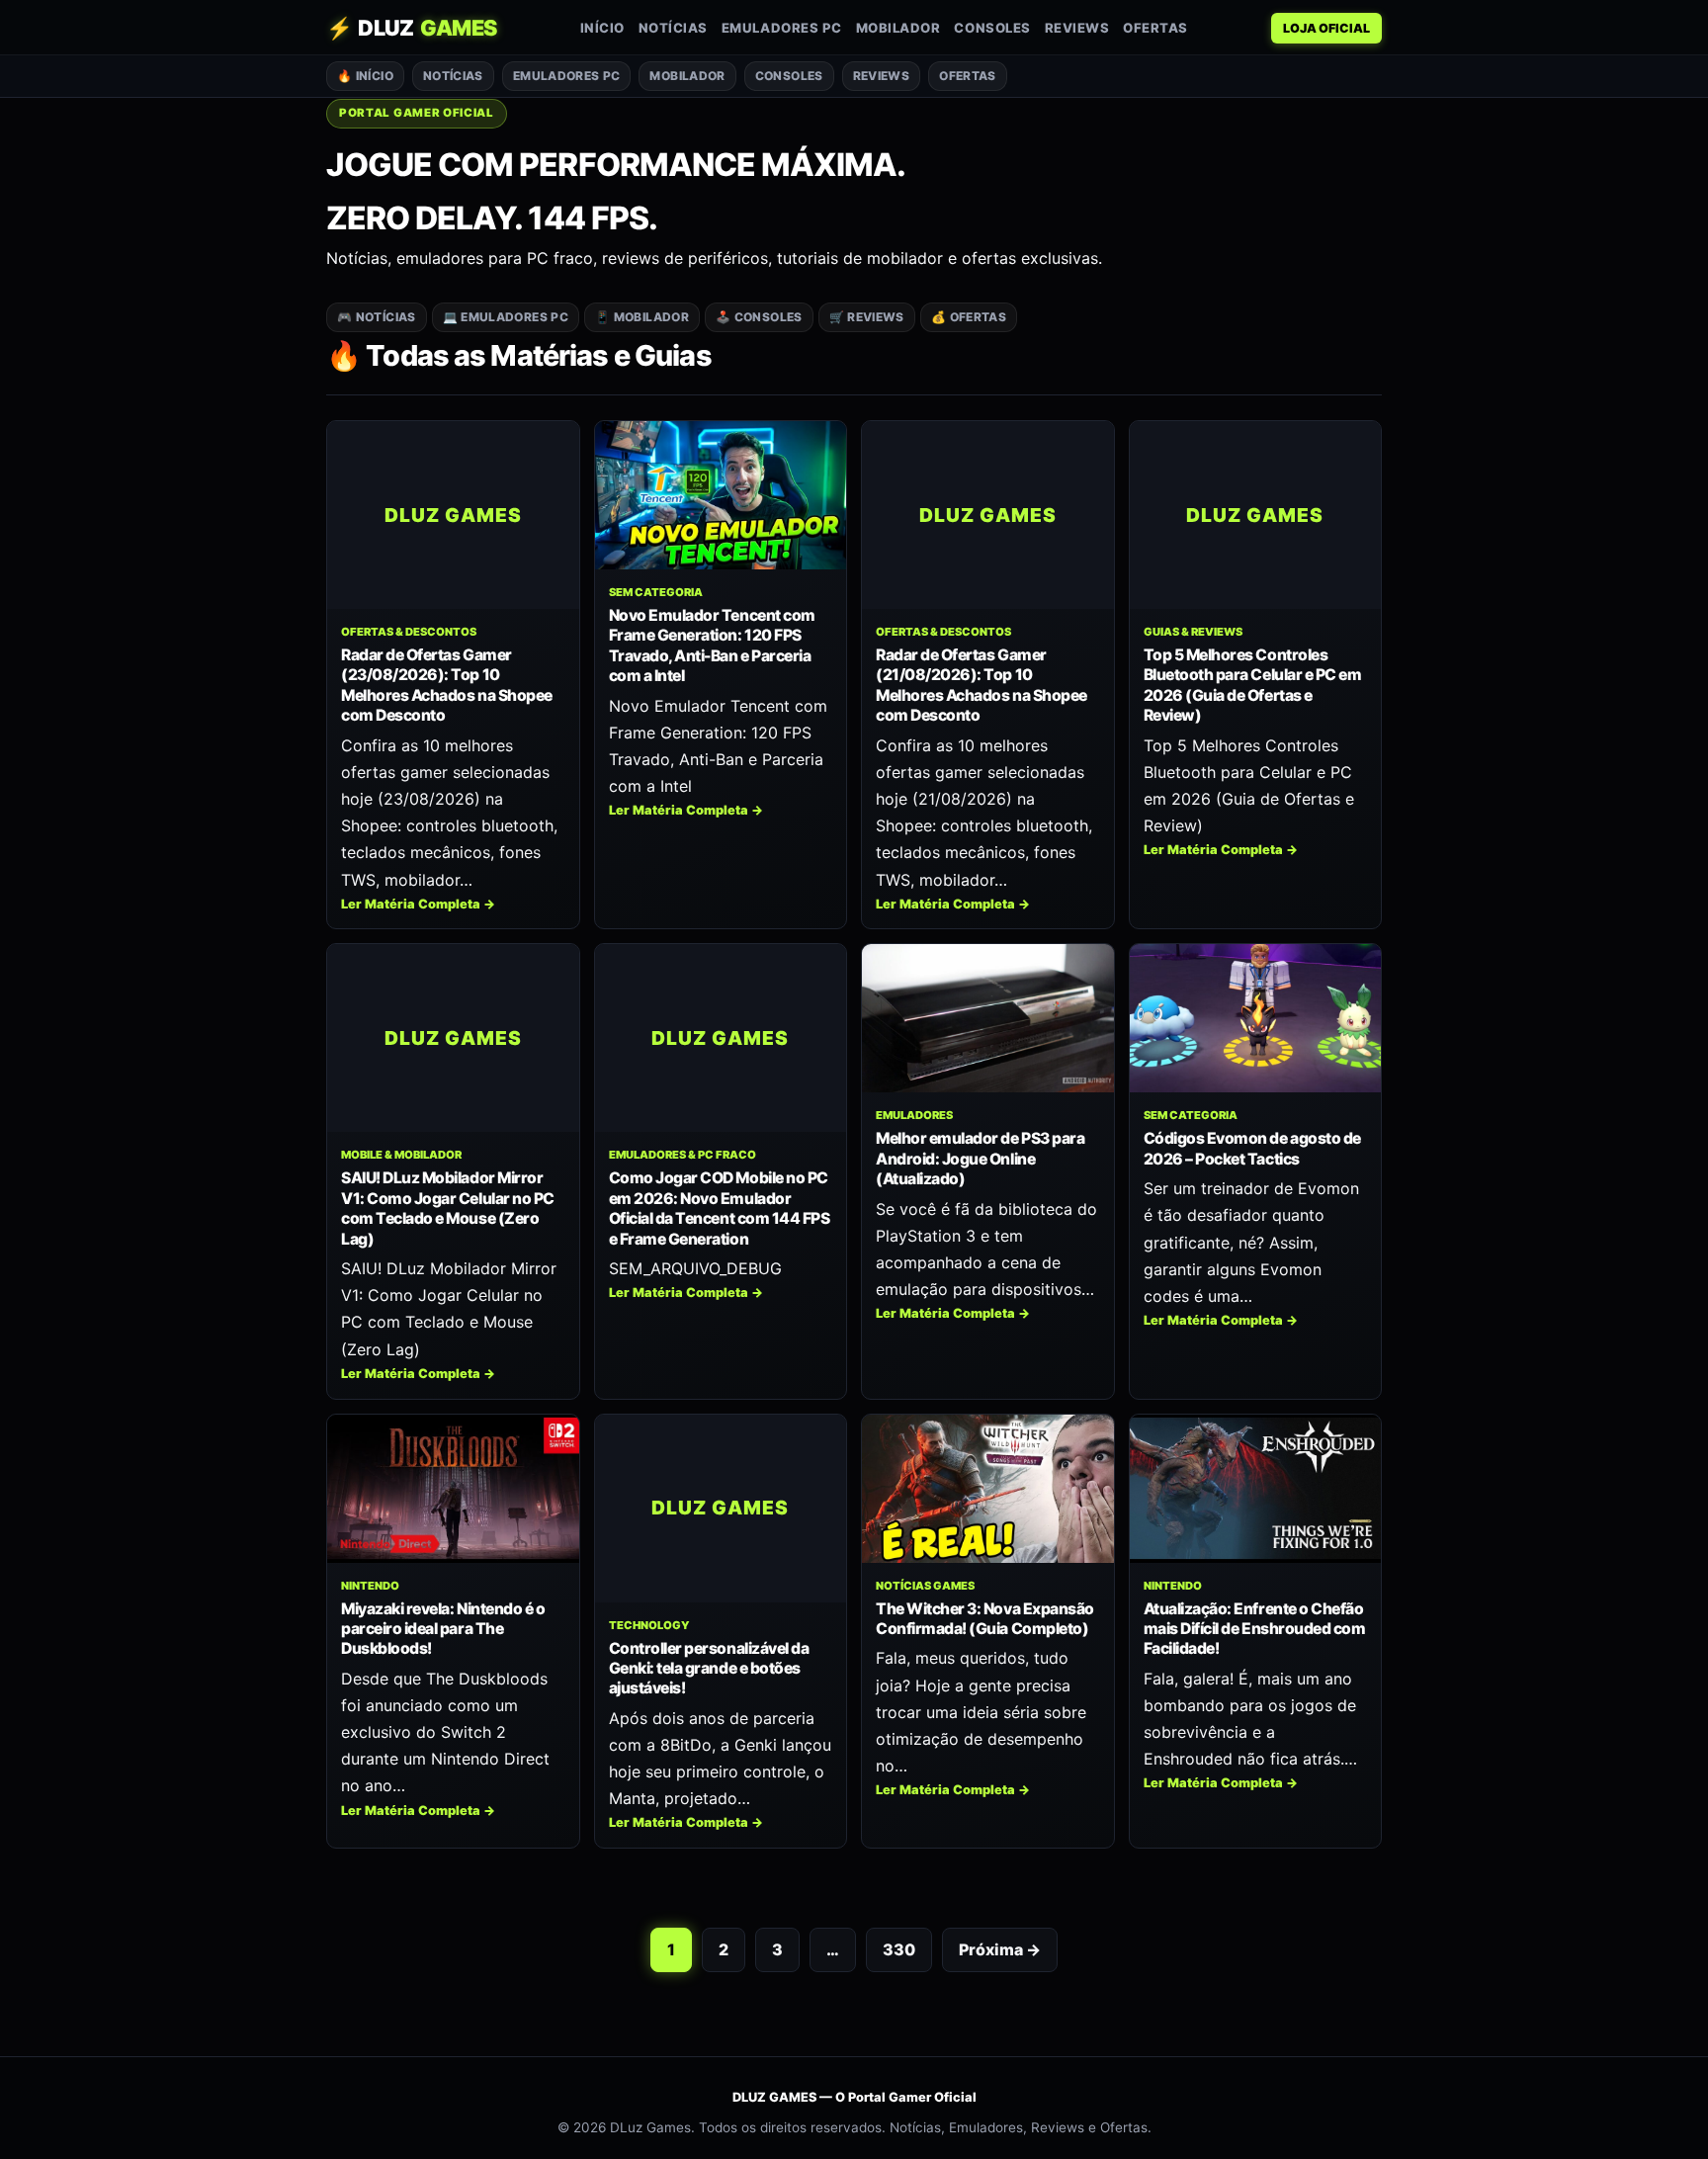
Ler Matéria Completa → (418, 904)
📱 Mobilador (642, 317)
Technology (649, 1625)
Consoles (992, 28)
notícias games (925, 1586)
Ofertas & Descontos (409, 632)
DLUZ (412, 28)
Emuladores (914, 1115)
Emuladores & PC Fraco (683, 1155)
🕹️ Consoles (759, 317)
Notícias (673, 28)
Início (602, 28)
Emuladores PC (782, 28)
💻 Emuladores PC (506, 317)
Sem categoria (656, 592)
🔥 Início (365, 76)
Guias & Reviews (1193, 632)
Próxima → (1000, 1949)
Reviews (1077, 28)
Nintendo (370, 1586)
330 (899, 1949)
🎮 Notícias (377, 317)
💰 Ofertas (969, 317)
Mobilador (898, 28)
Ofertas (1155, 28)
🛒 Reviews (867, 317)
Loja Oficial (1326, 28)
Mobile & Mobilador (401, 1155)
